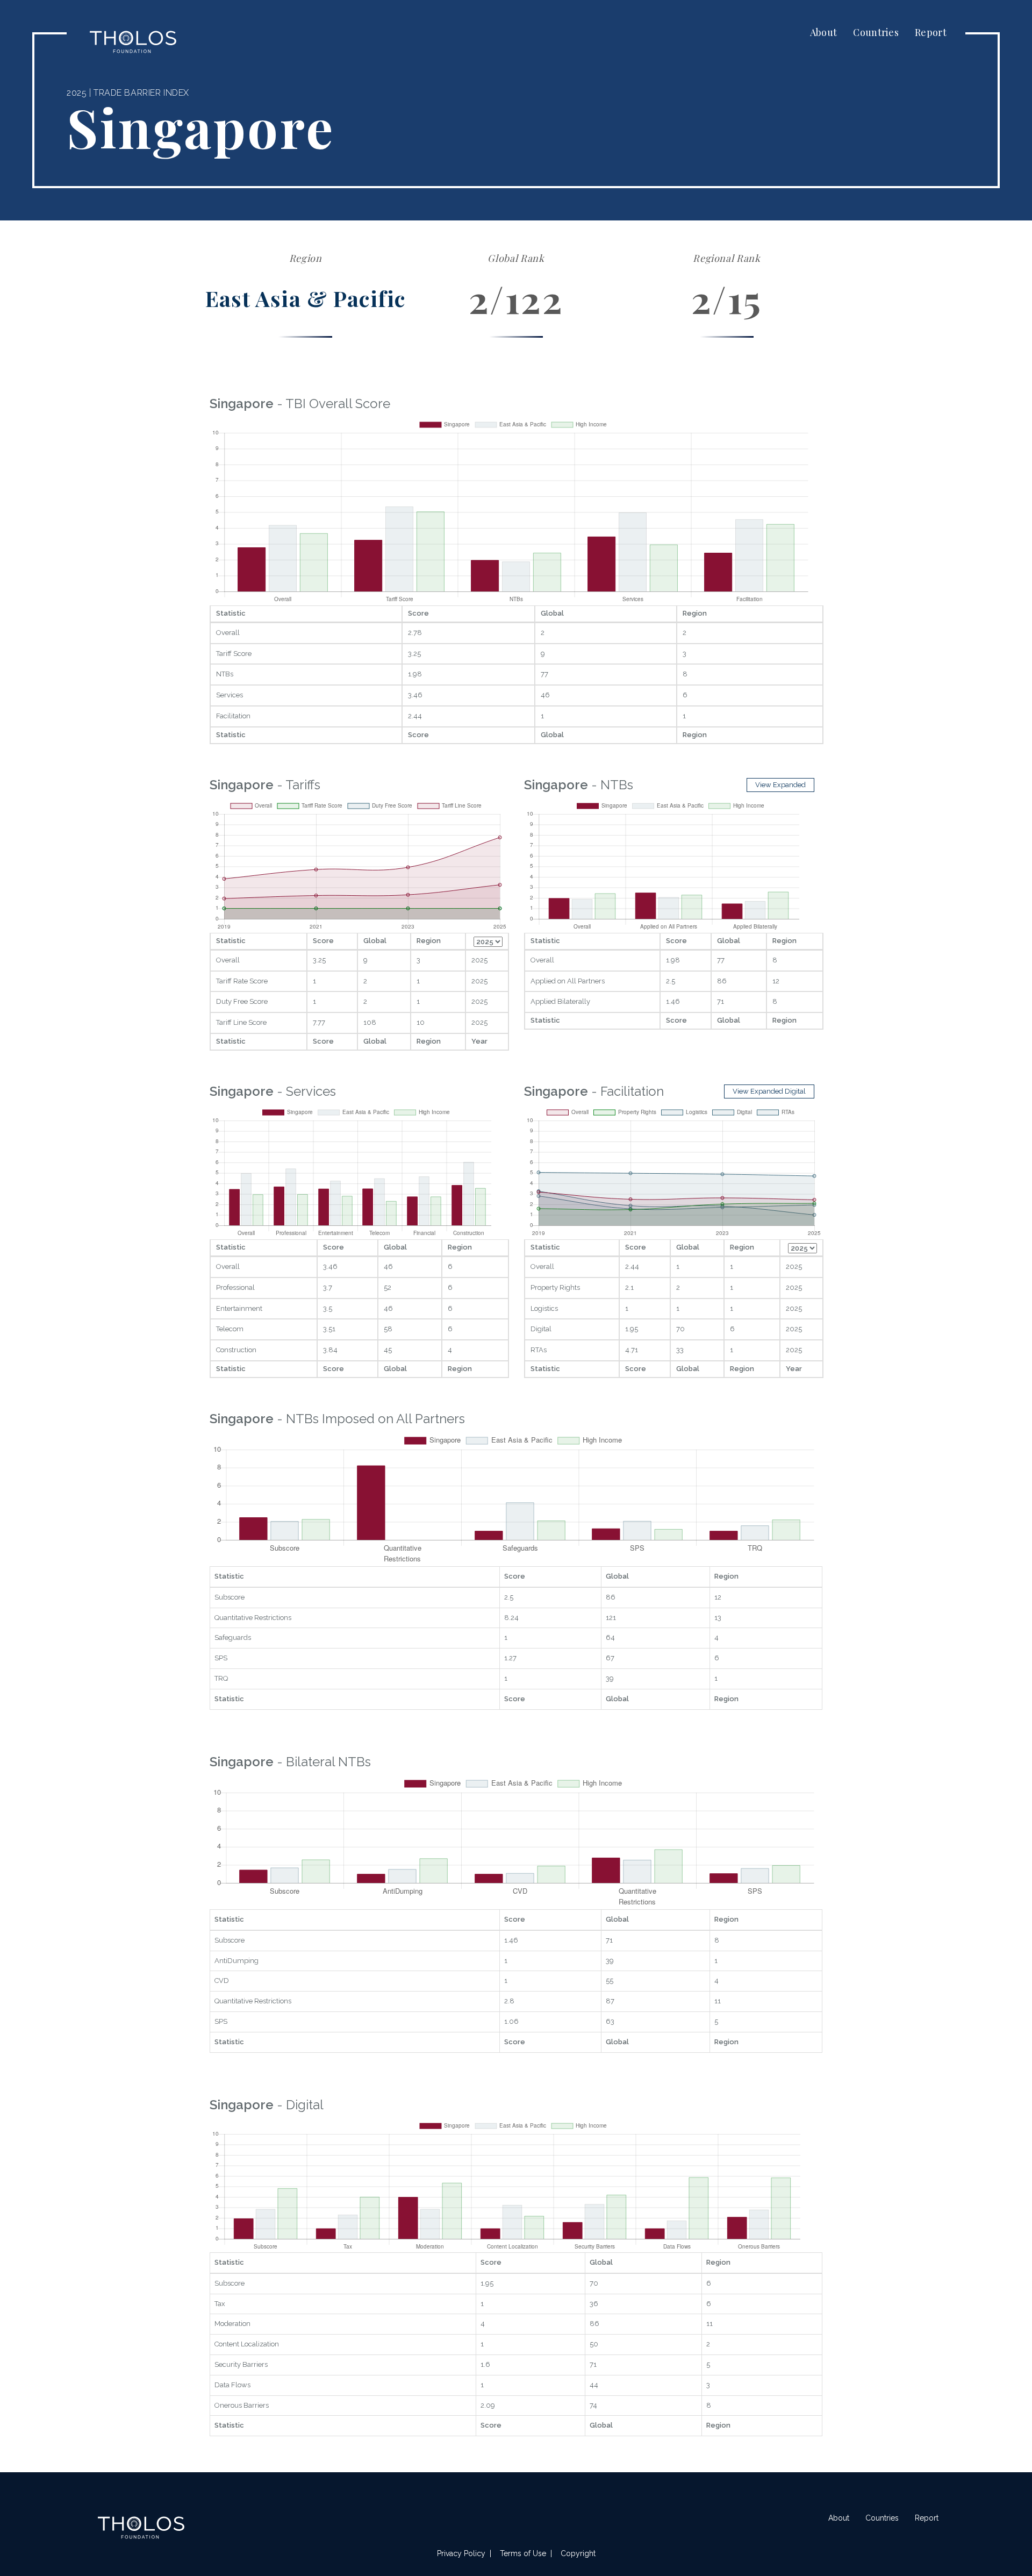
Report (931, 32)
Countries (876, 32)
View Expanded (780, 785)
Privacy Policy (461, 2553)
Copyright (578, 2553)
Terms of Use (523, 2553)
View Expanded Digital (769, 1091)
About (824, 32)
